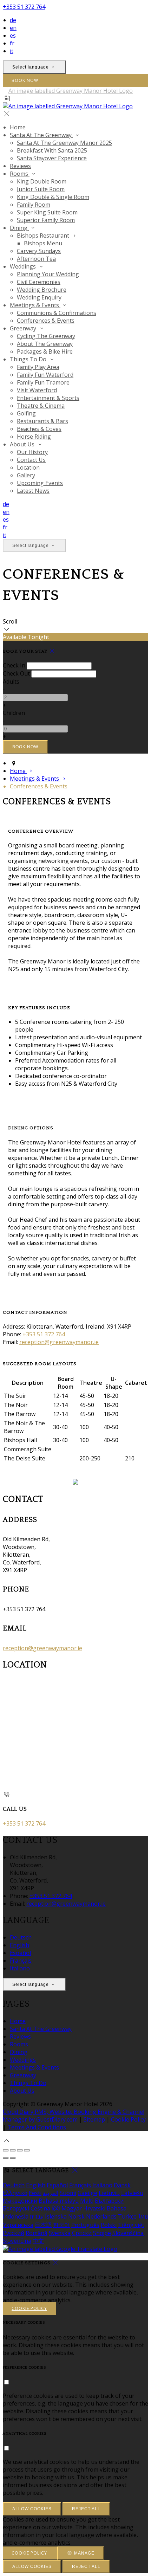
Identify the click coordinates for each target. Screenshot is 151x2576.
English (19, 1945)
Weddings (23, 2060)
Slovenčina (17, 2241)
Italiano (20, 1968)
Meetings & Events (34, 2067)
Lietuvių (109, 2193)
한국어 (61, 2225)
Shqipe (102, 2233)
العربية (51, 2193)
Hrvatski (94, 2208)
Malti (87, 2201)
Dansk (122, 2185)
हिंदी (56, 2208)
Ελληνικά (15, 2193)
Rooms (19, 2044)
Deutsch (21, 1937)
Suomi (68, 2193)
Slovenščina (128, 2233)
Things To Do (28, 2083)
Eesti (35, 2193)
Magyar (72, 2208)
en (13, 28)
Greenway (23, 2075)
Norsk (76, 2216)
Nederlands (101, 2216)
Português (85, 2225)
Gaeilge (87, 2193)
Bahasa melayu (59, 2201)
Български (109, 2201)
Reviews (20, 2036)
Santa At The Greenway (41, 2029)
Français (21, 1961)
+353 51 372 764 (24, 7)
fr (12, 43)
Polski (109, 2225)
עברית (37, 2216)
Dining (19, 2052)
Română (37, 2233)
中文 (38, 2241)
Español (20, 1953)
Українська (18, 2225)
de (13, 20)
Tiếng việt (131, 2225)
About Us (22, 2091)
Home (18, 2021)
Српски (82, 2233)
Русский (14, 2233)
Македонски (20, 2201)
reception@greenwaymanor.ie (59, 1342)
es (13, 35)
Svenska (60, 2233)
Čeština (40, 2208)
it (12, 51)
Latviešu (132, 2193)
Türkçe (127, 2216)
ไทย (143, 2216)
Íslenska (56, 2216)
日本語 (43, 2225)
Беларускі (16, 2208)
